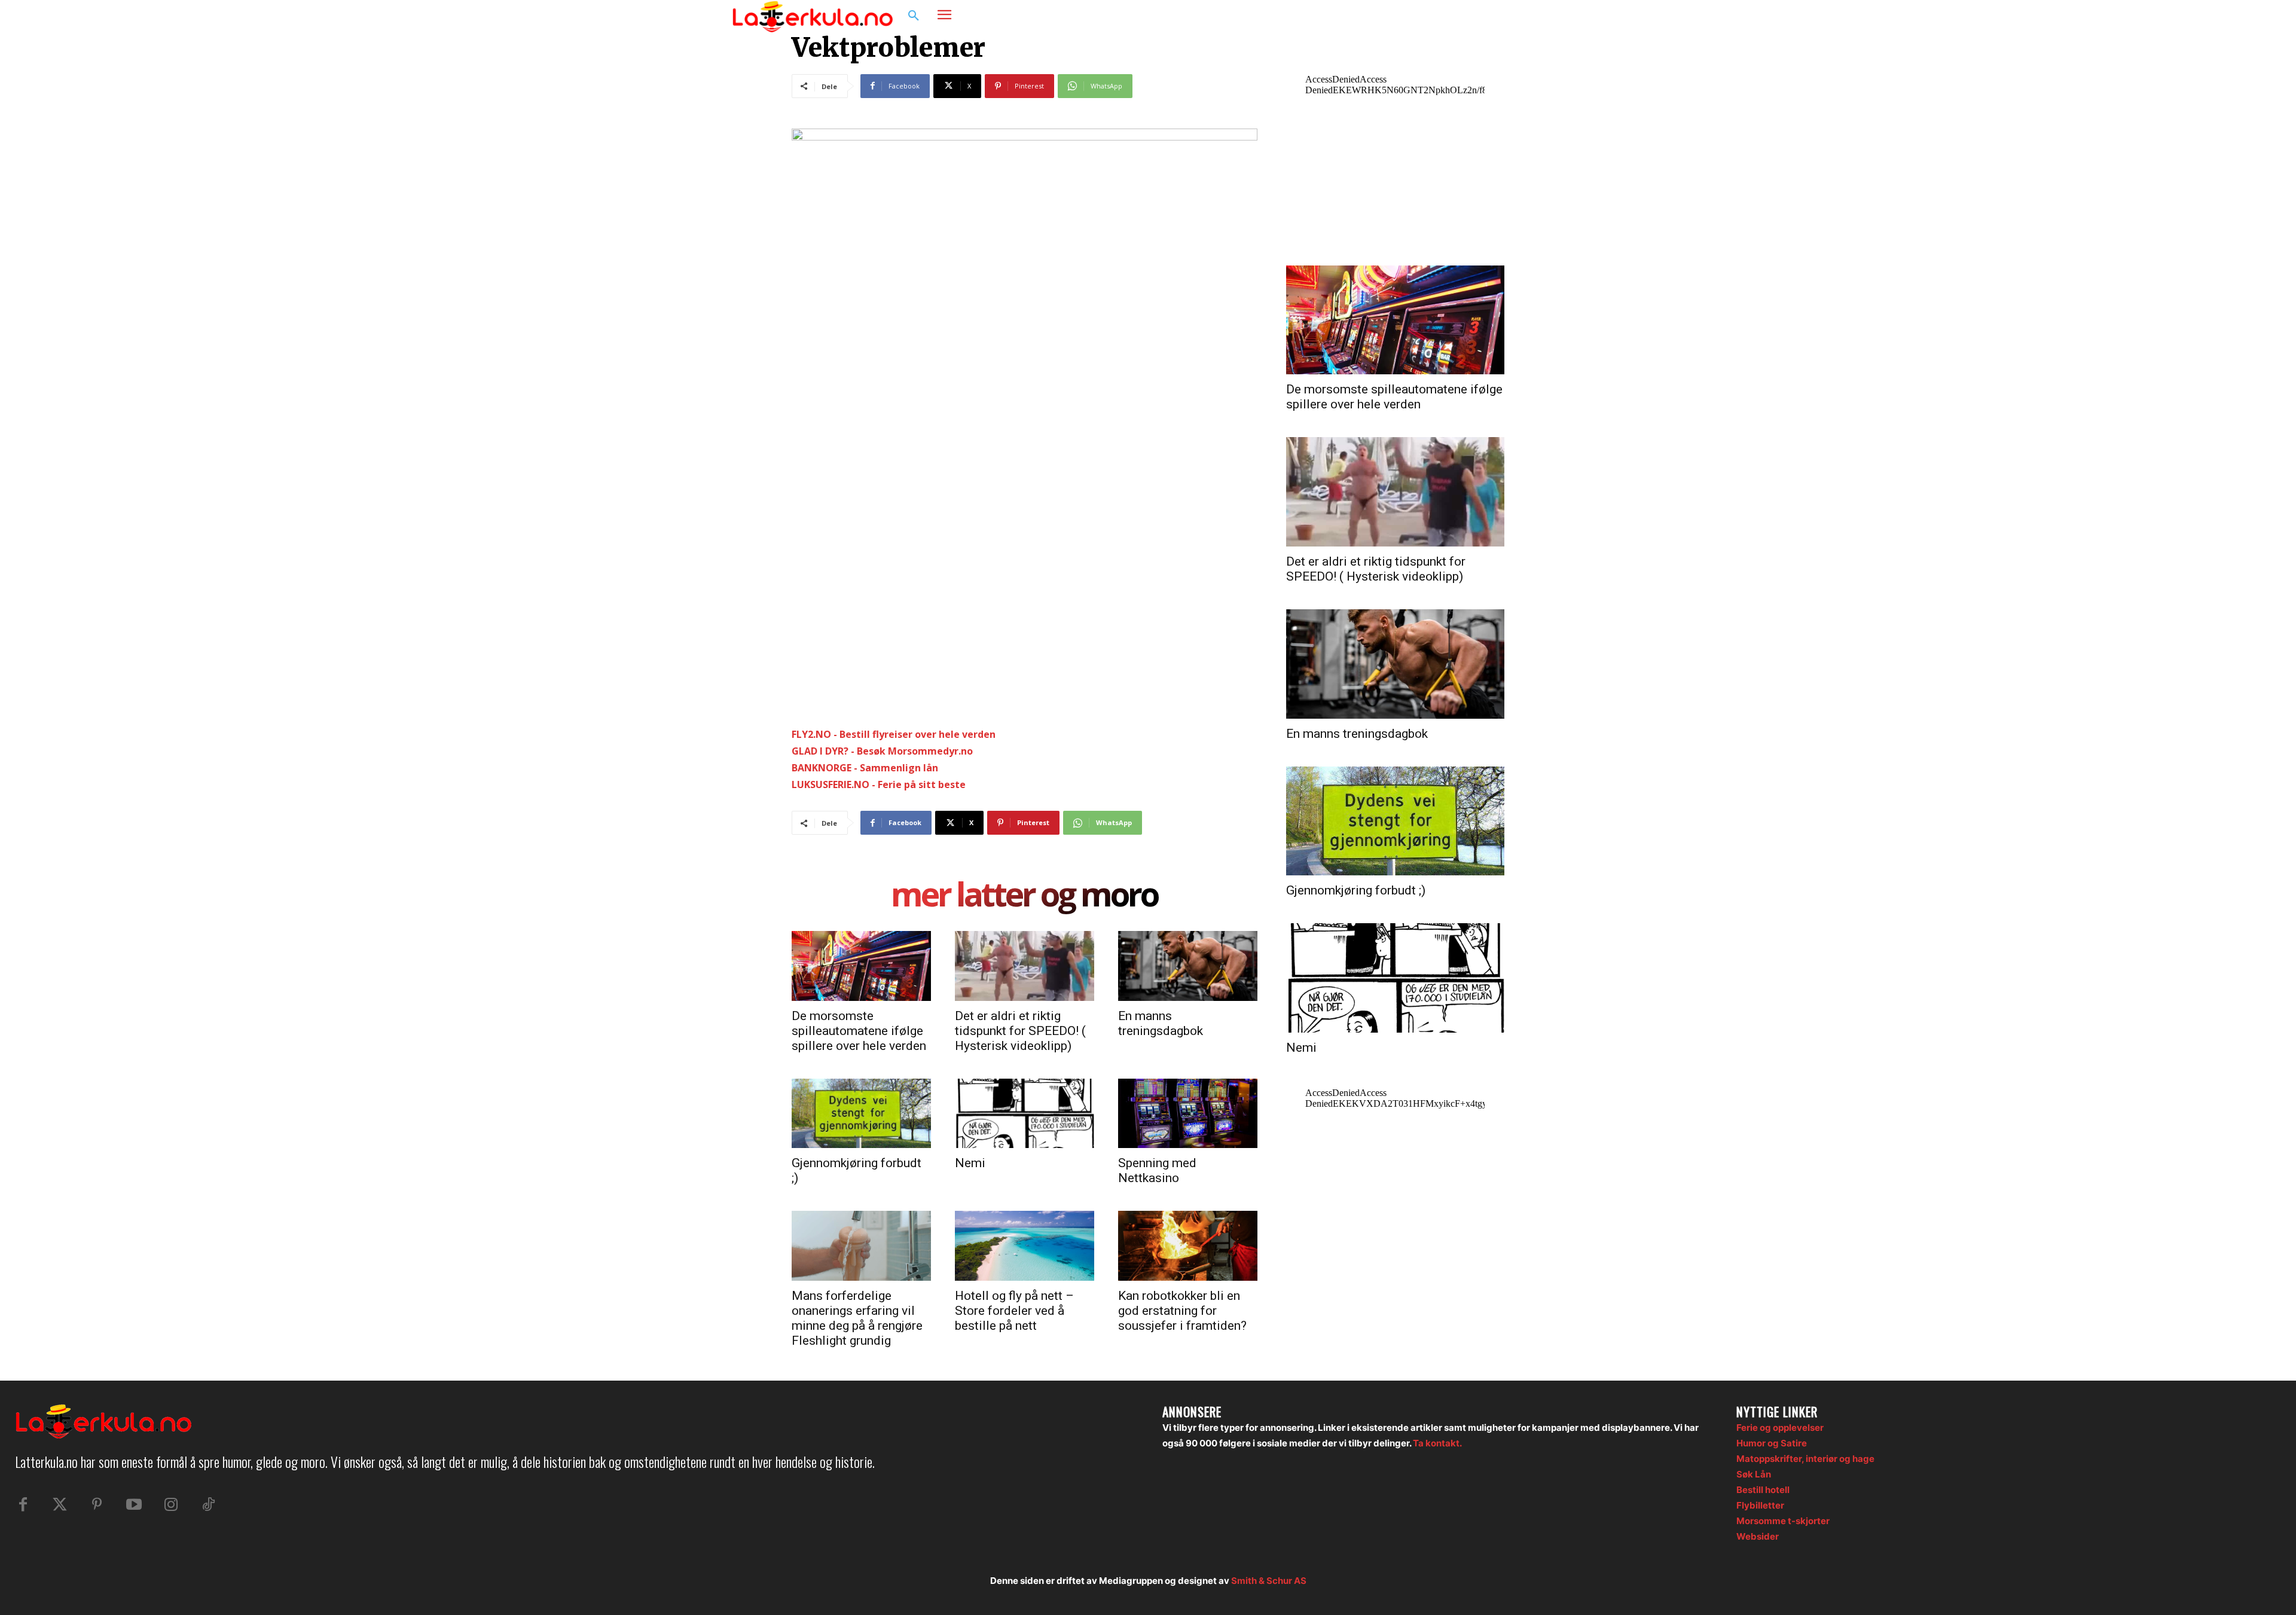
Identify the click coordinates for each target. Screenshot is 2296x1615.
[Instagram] (1527, 16)
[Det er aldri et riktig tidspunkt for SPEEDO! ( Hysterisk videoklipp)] (1025, 966)
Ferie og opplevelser (1780, 1428)
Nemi (970, 1163)
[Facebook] (1504, 16)
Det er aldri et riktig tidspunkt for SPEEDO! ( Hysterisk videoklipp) (1020, 1031)
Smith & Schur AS (1269, 1581)
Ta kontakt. (1437, 1443)
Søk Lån (1754, 1474)
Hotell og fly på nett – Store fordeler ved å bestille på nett (1014, 1311)
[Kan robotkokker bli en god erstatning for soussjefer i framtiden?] (1188, 1245)
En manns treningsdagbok (1161, 1023)
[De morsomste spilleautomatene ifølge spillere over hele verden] (861, 966)
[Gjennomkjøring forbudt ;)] (861, 1113)
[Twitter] (60, 1505)
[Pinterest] (97, 1505)
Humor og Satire (1772, 1443)
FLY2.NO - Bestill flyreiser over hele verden (894, 734)
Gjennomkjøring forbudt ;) (1356, 890)
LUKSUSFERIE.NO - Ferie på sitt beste (879, 784)
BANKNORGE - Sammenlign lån (865, 768)
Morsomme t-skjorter (1783, 1521)
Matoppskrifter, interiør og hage (1805, 1459)
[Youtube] (134, 1505)
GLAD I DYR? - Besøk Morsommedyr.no (882, 751)
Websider (1758, 1536)
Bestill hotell (1763, 1490)
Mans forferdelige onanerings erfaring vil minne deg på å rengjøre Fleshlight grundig (857, 1318)
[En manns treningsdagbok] (1188, 966)
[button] (914, 16)
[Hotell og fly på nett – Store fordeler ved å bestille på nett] (1025, 1245)
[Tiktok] (208, 1505)
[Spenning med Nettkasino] (1188, 1113)
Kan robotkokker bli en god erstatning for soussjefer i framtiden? (1182, 1311)
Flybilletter (1760, 1505)
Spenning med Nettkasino (1157, 1170)
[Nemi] (1025, 1113)
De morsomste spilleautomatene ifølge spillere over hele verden (859, 1031)
